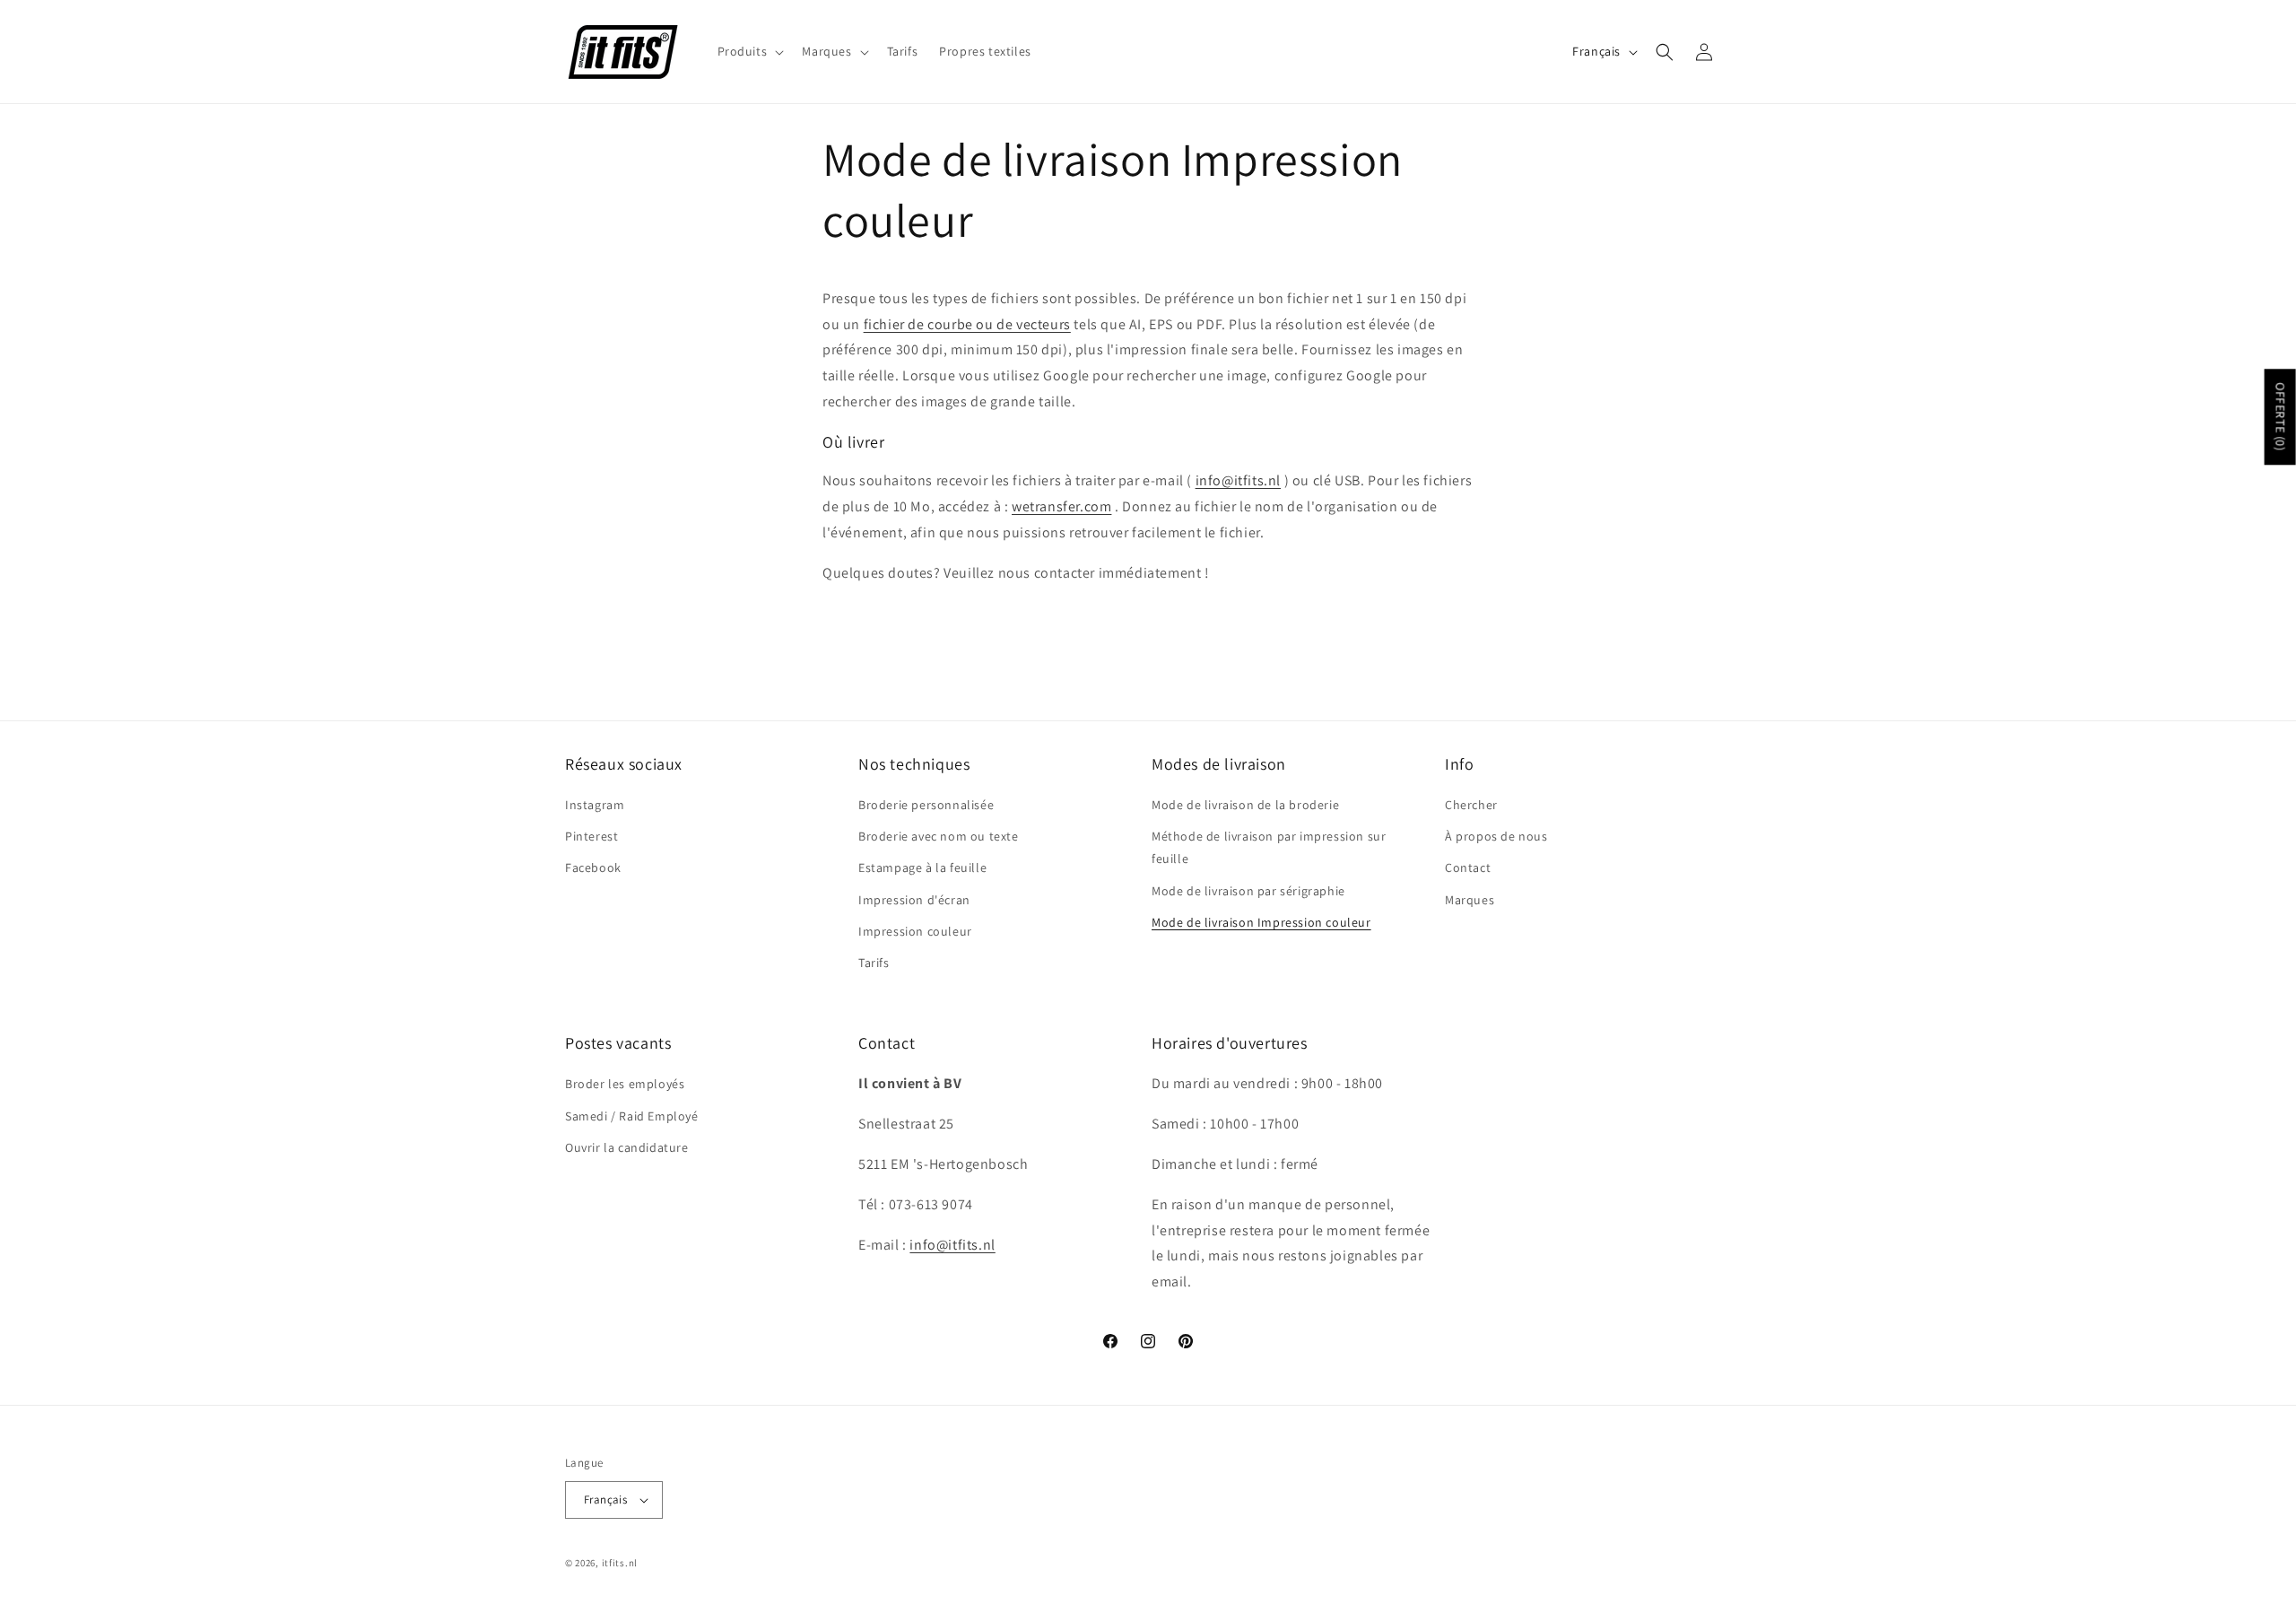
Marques (1470, 900)
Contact (1468, 867)
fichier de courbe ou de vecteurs (967, 324)
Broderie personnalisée (926, 805)
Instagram (595, 805)
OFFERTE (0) (2281, 417)
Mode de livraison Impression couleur (1261, 922)
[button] (749, 51)
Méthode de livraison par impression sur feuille (1269, 847)
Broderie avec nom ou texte (939, 836)
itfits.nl (620, 1563)
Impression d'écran (914, 900)
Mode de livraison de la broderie (1245, 805)
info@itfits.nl (1238, 481)
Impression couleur (915, 931)
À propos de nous (1496, 836)
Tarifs (874, 963)
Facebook (593, 867)
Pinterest (591, 836)
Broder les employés (625, 1085)
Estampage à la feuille (922, 867)
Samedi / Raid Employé (632, 1116)
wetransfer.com (1061, 506)
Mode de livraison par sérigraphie (1248, 891)
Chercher (1471, 805)
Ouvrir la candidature (627, 1147)
